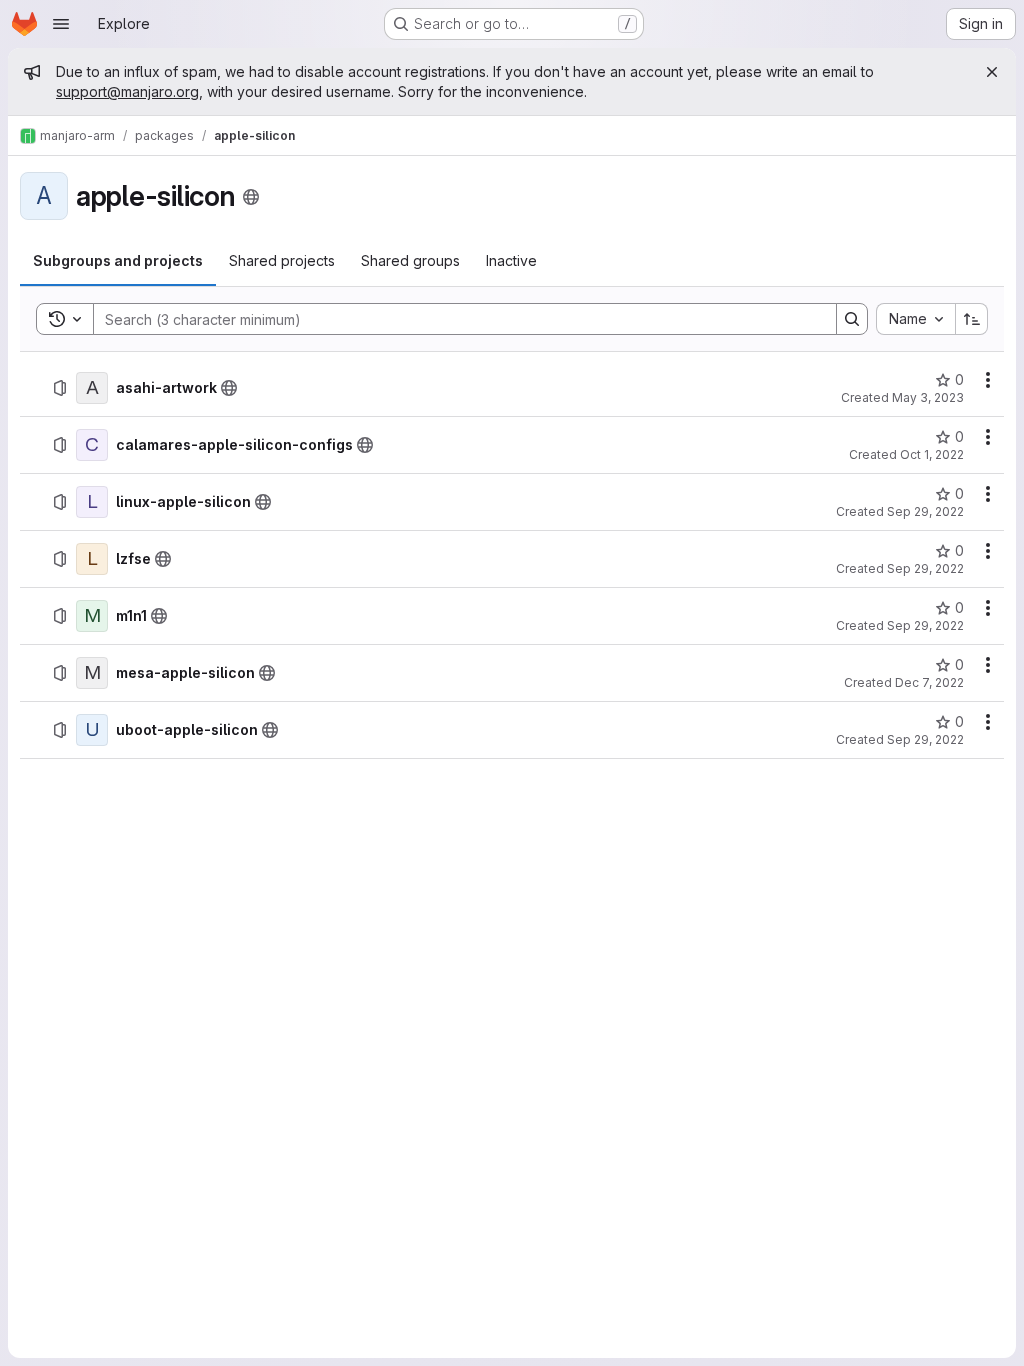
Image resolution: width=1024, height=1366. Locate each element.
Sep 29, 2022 (925, 511)
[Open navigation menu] (61, 24)
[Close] (992, 72)
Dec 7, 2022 (929, 682)
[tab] (118, 261)
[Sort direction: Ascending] (972, 319)
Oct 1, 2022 (932, 454)
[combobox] (915, 319)
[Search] (852, 319)
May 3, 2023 (928, 397)
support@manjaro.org (127, 91)
